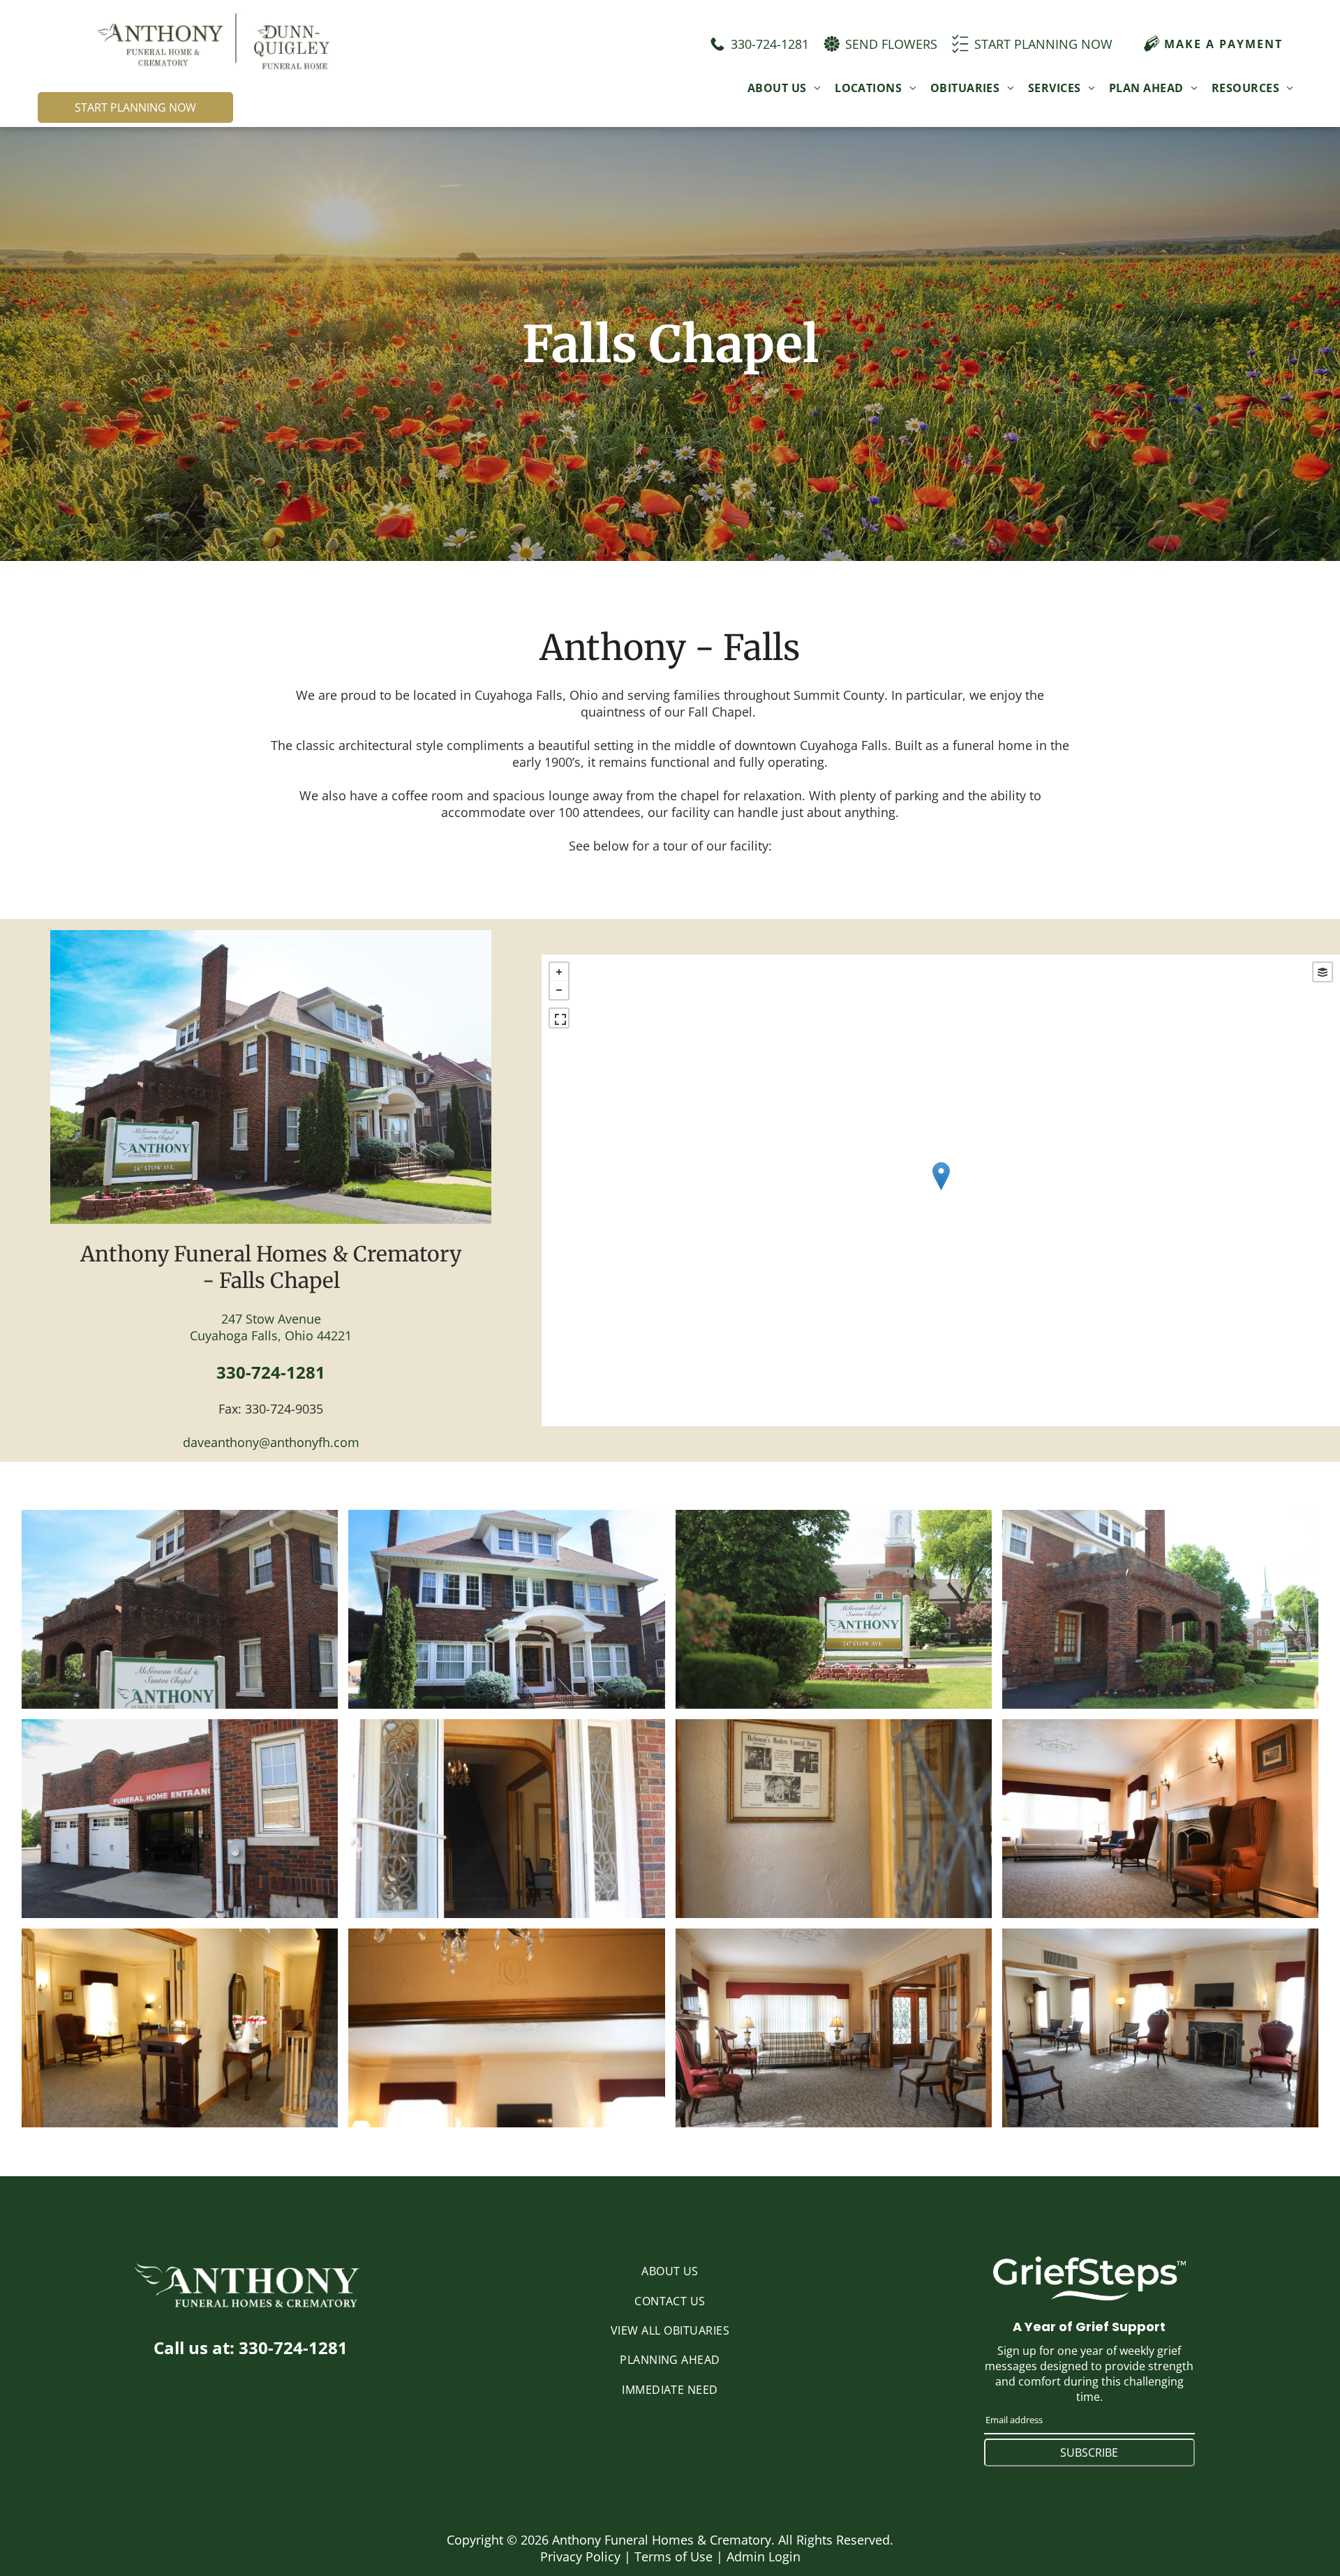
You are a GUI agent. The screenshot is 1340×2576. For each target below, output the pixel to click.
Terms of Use (673, 2556)
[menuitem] (784, 87)
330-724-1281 (271, 1372)
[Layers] (1323, 972)
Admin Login (764, 2556)
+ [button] (559, 972)
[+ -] (941, 1190)
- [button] (559, 990)
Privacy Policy (580, 2556)
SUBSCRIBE (1089, 2453)
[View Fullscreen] (559, 1018)
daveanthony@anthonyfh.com (271, 1442)
